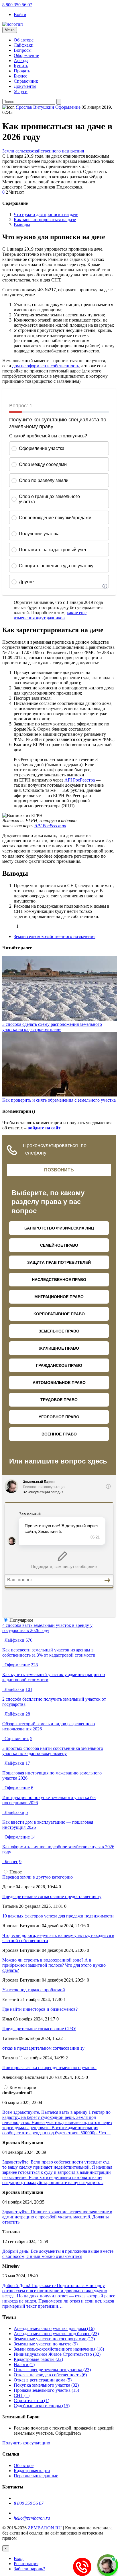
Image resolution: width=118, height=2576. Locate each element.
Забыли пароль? (29, 2569)
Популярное (21, 1620)
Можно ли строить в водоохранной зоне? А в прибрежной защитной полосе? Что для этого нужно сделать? (54, 1965)
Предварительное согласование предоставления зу (52, 1896)
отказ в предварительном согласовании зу (43, 2048)
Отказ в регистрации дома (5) (43, 2380)
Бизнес (20, 76)
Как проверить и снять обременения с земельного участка (59, 1100)
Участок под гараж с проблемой (34, 1990)
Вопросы (23, 50)
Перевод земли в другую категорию (38, 1877)
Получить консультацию (26, 2443)
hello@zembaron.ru (32, 2518)
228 (34, 1665)
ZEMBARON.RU (45, 2528)
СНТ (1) (22, 2395)
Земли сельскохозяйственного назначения (43, 151)
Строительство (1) (32, 2401)
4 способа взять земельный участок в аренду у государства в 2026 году (47, 1628)
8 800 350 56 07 (17, 5)
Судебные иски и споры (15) (42, 2406)
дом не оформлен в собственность (46, 366)
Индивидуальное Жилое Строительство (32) (57, 2354)
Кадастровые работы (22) (38, 2359)
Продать (22, 71)
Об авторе (24, 40)
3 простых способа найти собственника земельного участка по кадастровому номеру (53, 1751)
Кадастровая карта (32, 2471)
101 (29, 1689)
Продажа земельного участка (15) (46, 2390)
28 (28, 1714)
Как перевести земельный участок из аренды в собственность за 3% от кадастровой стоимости (49, 1652)
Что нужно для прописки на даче (46, 214)
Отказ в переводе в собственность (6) (50, 2375)
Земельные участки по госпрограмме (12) (54, 2339)
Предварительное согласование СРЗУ (39, 2029)
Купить (21, 66)
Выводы (22, 225)
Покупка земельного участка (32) (46, 2385)
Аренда (21, 61)
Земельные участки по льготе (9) (46, 2344)
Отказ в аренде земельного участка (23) (52, 2370)
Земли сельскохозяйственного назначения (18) (59, 2349)
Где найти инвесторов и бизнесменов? (40, 2009)
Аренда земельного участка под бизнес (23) (56, 2334)
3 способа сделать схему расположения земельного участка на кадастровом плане (52, 1027)
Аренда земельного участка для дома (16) (54, 2328)
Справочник (26, 81)
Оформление (26, 55)
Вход (19, 2558)
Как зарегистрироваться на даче (45, 220)
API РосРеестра (80, 780)
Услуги (21, 91)
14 (33, 1837)
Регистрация (26, 2564)
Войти (20, 14)
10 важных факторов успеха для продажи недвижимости (58, 1916)
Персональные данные (36, 2476)
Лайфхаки (24, 45)
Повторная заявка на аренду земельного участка (49, 2068)
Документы (25, 86)
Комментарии (23, 2088)
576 (29, 1640)
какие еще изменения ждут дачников (50, 615)
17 (28, 1763)
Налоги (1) (24, 2364)
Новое (16, 1872)
